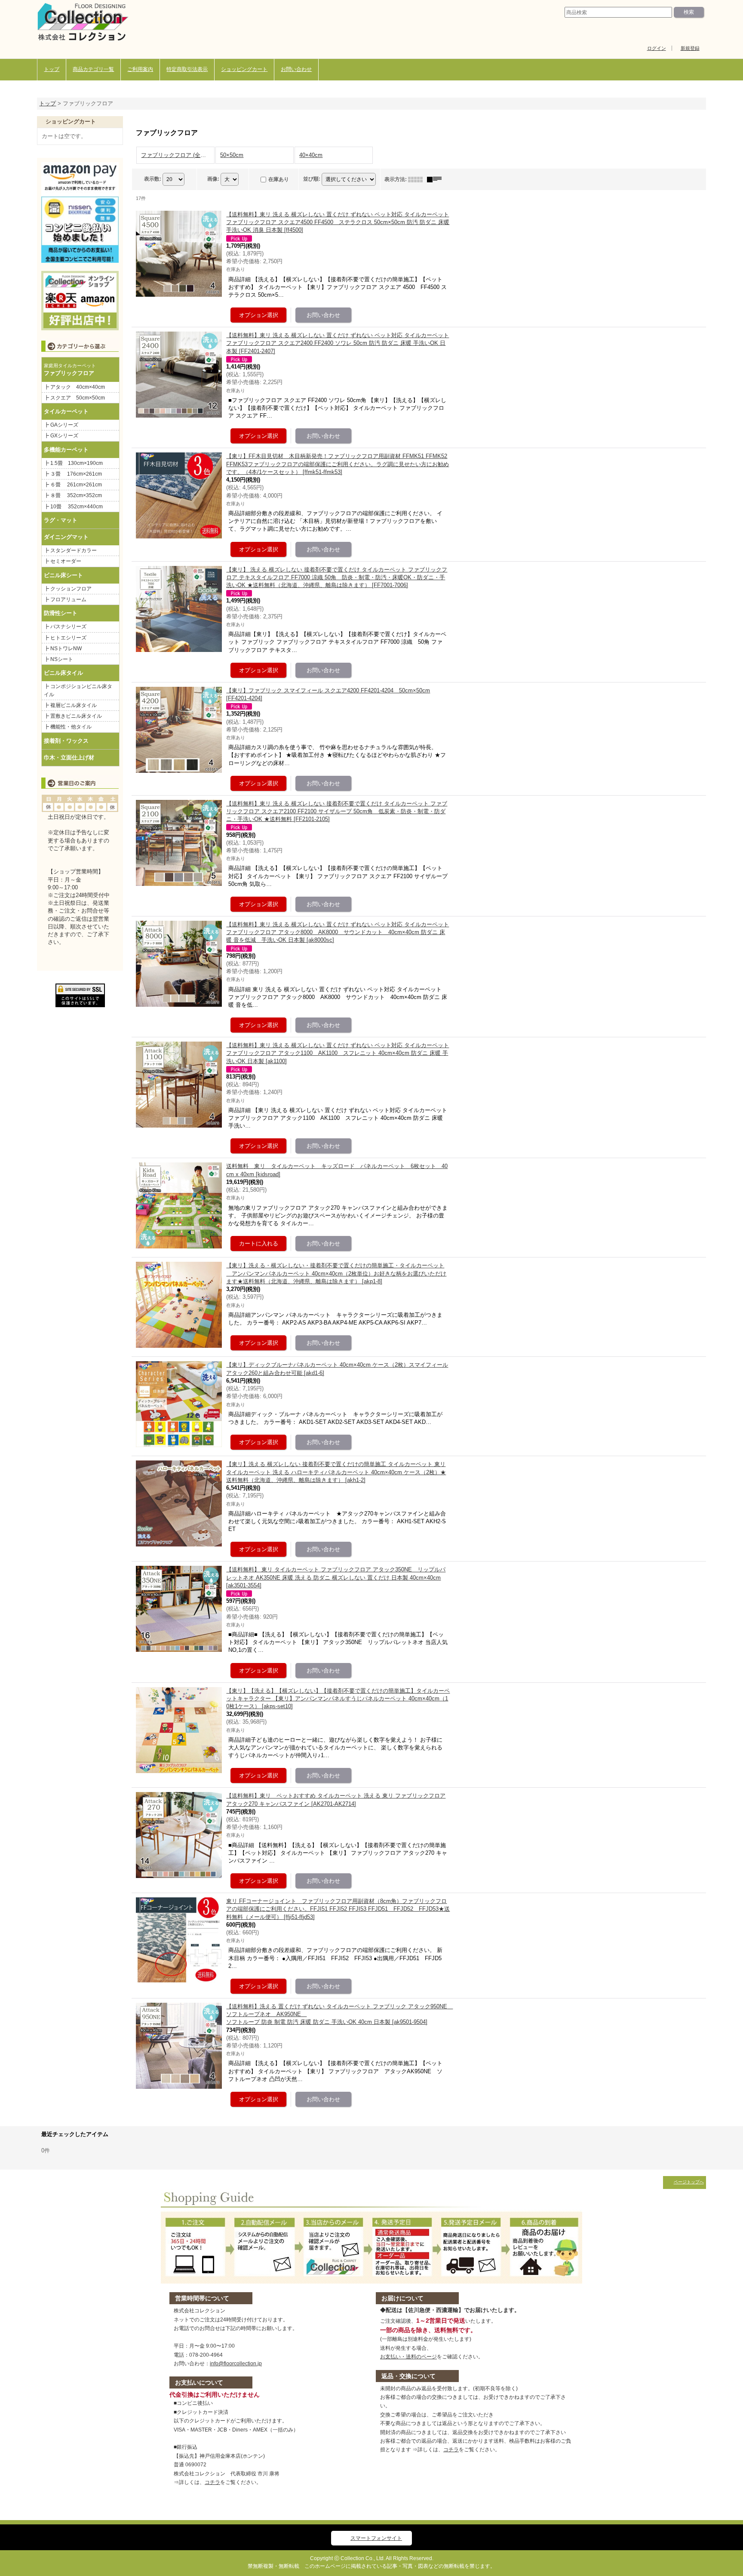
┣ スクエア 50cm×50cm (74, 398)
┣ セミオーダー (63, 561)
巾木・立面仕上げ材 (69, 758)
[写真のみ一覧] (418, 179)
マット (69, 520)
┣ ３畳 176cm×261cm (73, 474)
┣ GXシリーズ (61, 436)
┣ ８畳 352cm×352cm (73, 495)
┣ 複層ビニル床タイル (70, 705)
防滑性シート (61, 613)
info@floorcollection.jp (236, 2364)
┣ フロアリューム (65, 599)
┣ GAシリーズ (61, 425)
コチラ (212, 2482)
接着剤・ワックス (66, 741)
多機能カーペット (66, 450)
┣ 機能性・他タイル (68, 727)
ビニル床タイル (63, 673)
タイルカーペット (66, 411)
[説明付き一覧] (436, 179)
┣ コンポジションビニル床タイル (78, 690)
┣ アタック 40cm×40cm (77, 387)
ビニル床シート (63, 575)
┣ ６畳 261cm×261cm (75, 485)
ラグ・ (52, 520)
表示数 (153, 179)
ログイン (657, 48)
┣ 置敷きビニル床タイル (73, 716)
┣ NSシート (58, 659)
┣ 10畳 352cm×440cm (73, 507)
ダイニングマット (66, 537)
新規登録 (690, 48)
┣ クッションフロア (68, 589)
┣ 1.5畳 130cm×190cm (76, 463)
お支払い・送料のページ (408, 2357)
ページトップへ (689, 2182)
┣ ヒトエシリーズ (65, 638)
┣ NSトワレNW (63, 649)
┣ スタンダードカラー (73, 550)
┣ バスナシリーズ (65, 627)
